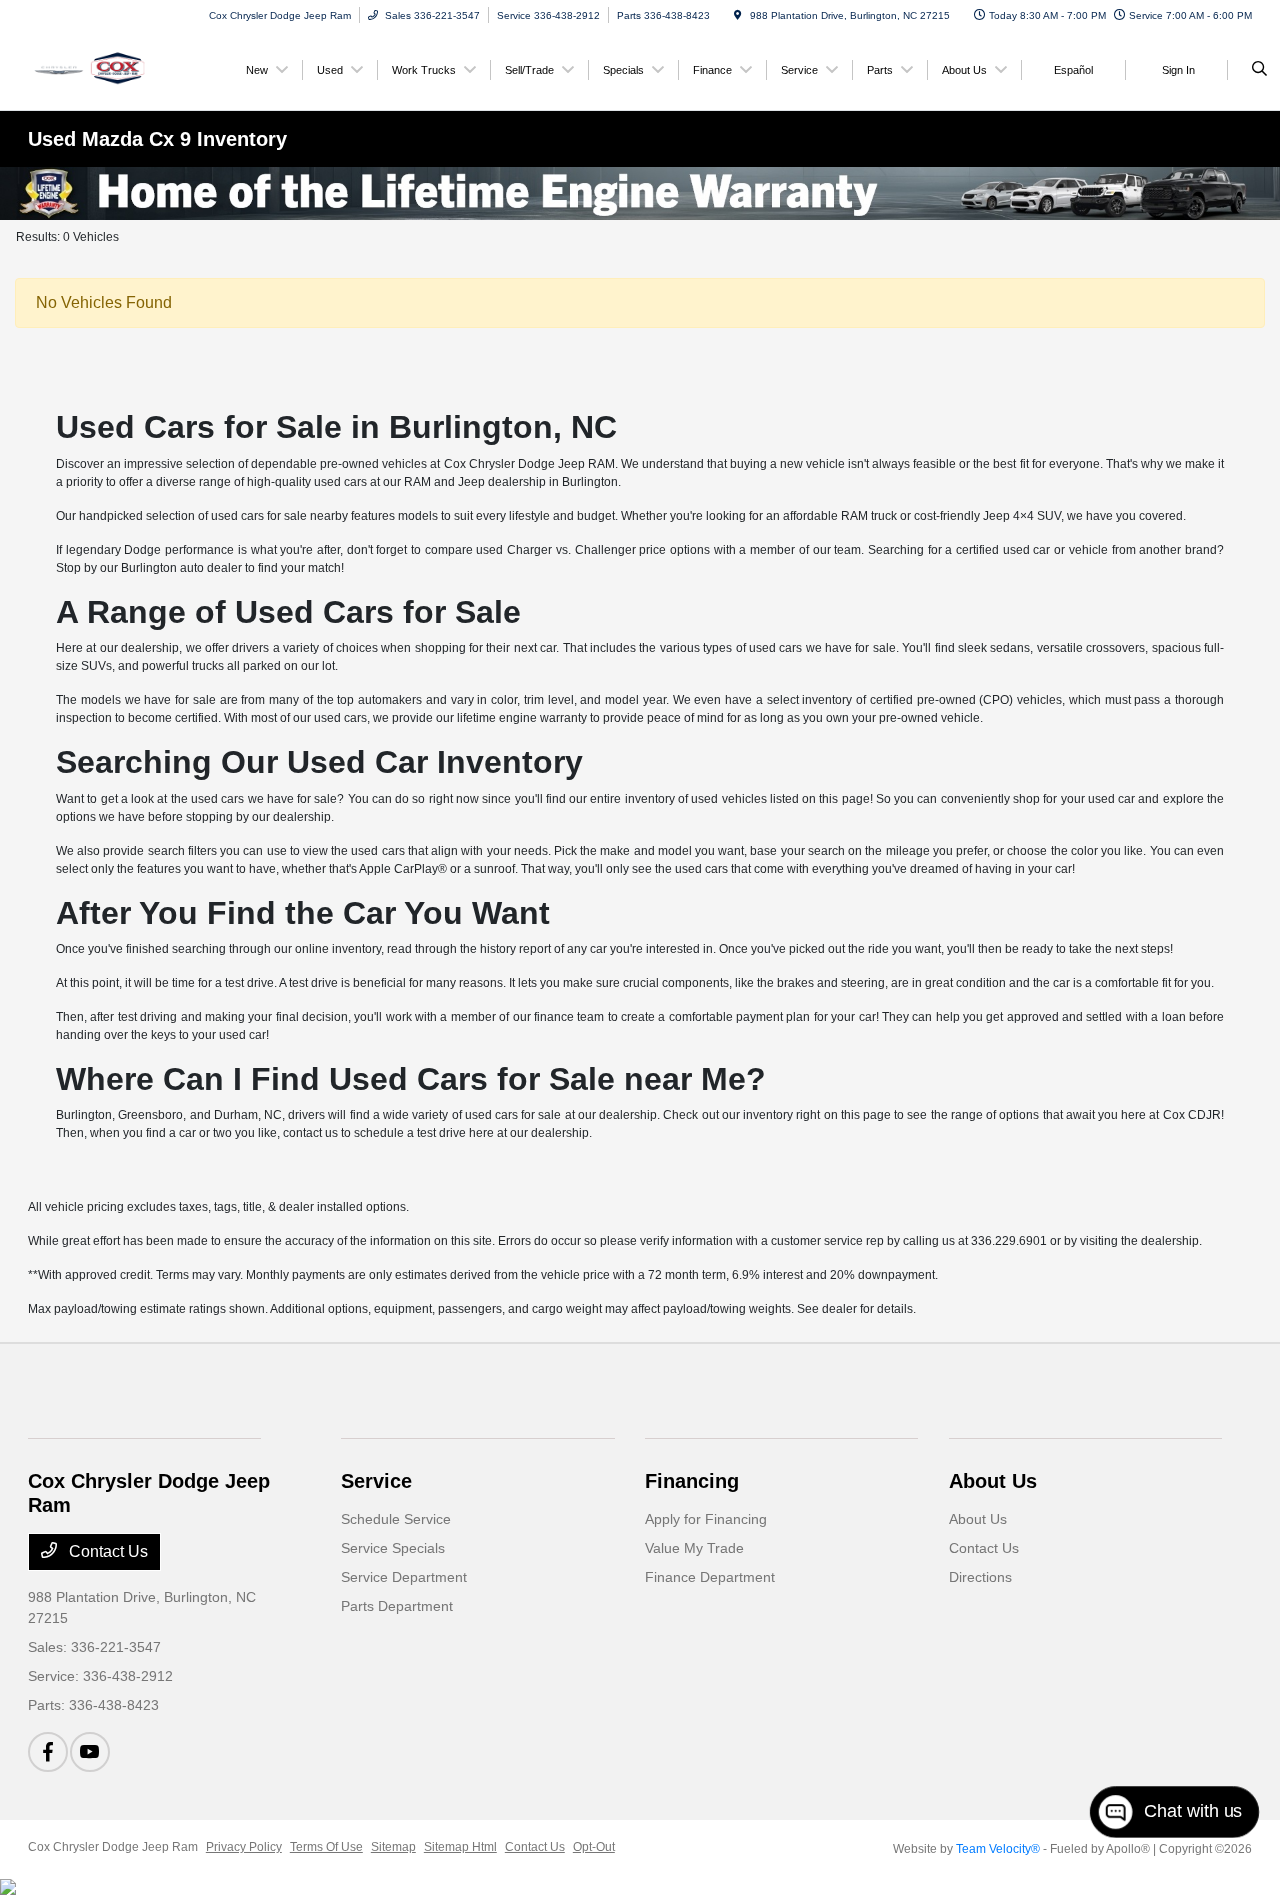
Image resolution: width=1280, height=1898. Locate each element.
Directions (980, 1577)
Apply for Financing (706, 1519)
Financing (692, 1481)
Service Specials (393, 1548)
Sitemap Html (460, 1847)
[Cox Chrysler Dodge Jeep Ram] (118, 68)
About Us (993, 1481)
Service (376, 1481)
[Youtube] (90, 1752)
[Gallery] (640, 193)
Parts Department (397, 1606)
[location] (738, 15)
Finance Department (710, 1577)
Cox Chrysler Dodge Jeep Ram (113, 1847)
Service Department (404, 1577)
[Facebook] (48, 1752)
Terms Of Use (326, 1847)
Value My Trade (694, 1548)
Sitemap (393, 1847)
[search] (1259, 70)
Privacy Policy (244, 1847)
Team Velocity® (998, 1849)
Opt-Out (594, 1847)
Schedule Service (396, 1519)
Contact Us (106, 1551)
